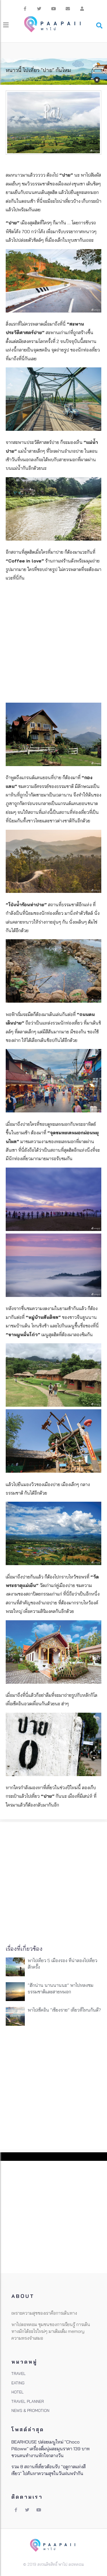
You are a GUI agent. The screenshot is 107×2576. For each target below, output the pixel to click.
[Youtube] (54, 9)
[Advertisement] (53, 643)
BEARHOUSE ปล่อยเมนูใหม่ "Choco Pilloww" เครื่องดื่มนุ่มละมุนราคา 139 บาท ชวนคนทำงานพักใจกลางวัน (51, 2449)
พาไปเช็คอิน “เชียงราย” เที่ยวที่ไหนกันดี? (64, 2010)
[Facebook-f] (25, 9)
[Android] (82, 9)
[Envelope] (68, 9)
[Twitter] (39, 9)
